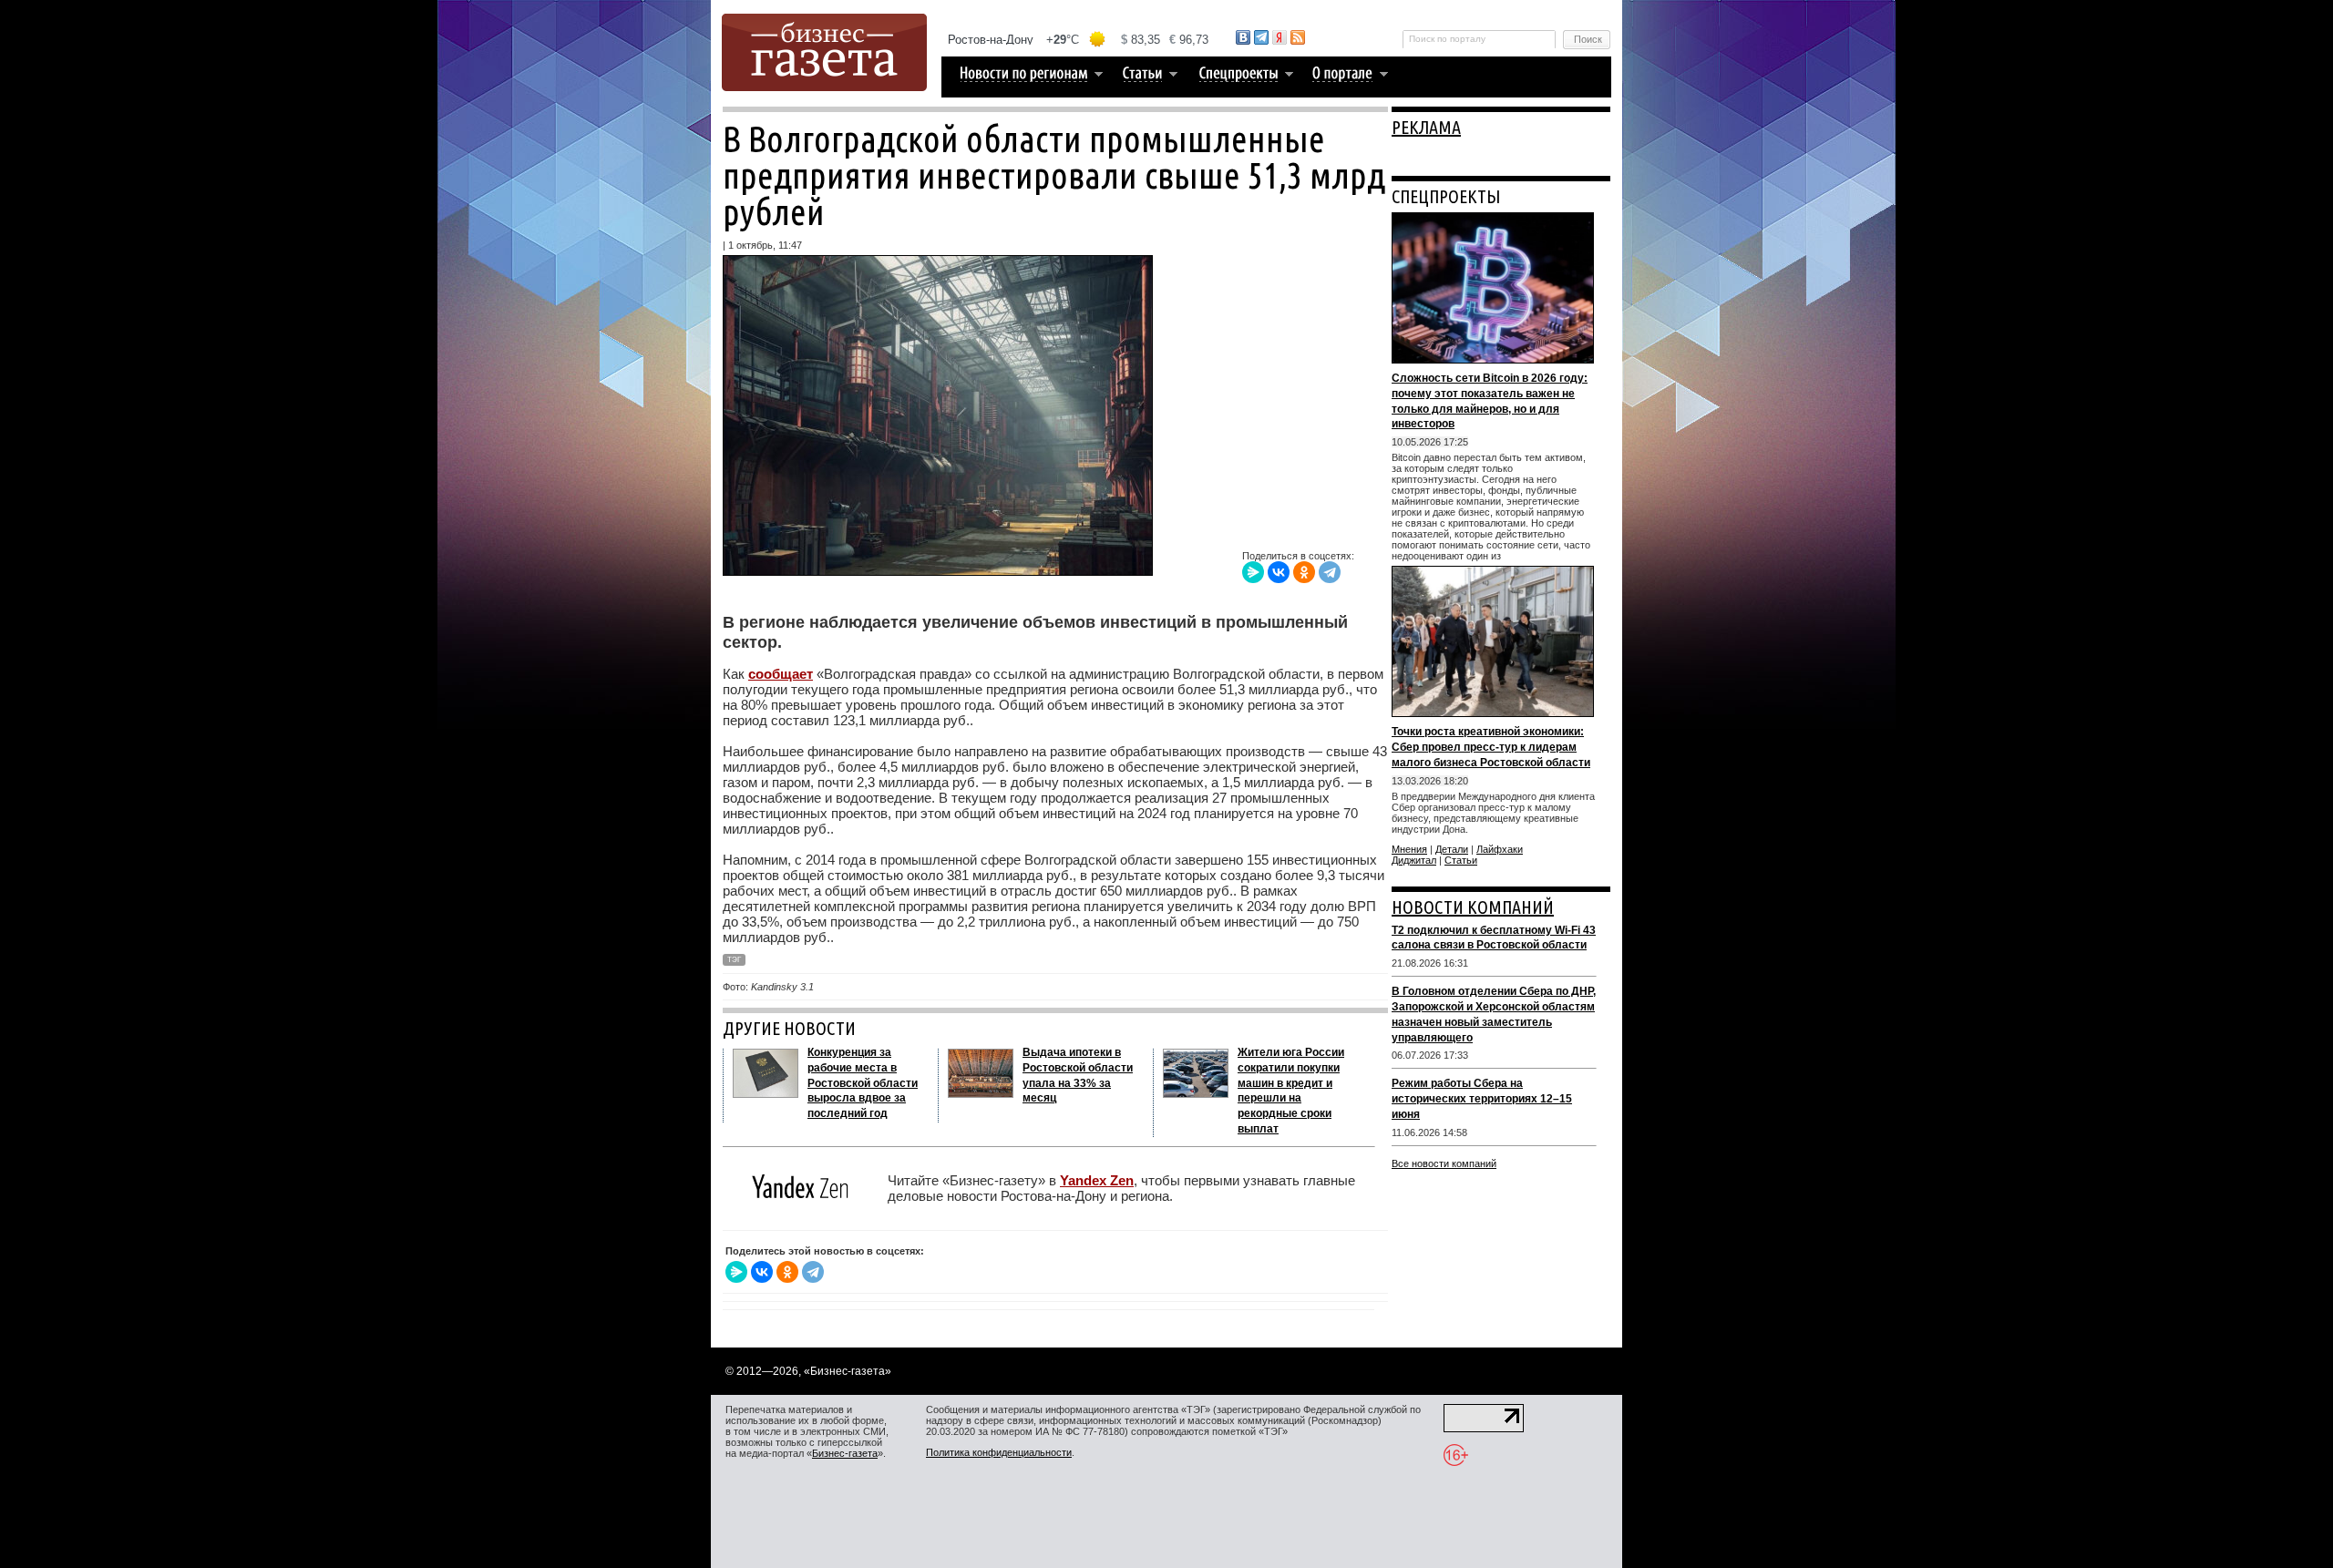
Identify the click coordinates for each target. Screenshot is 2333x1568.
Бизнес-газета (845, 1453)
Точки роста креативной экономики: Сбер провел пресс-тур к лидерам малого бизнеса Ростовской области (1491, 747)
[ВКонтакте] (1279, 572)
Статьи (1461, 860)
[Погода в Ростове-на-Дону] (1079, 40)
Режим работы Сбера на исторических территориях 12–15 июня (1482, 1099)
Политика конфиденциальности (999, 1452)
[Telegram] (1330, 572)
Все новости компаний (1444, 1163)
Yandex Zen (1097, 1180)
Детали (1452, 849)
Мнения (1409, 849)
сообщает (781, 674)
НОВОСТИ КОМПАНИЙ (1473, 907)
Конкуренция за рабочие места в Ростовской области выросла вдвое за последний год (863, 1083)
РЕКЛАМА (1426, 127)
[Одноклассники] (1304, 572)
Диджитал (1414, 860)
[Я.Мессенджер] (1253, 572)
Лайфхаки (1500, 849)
